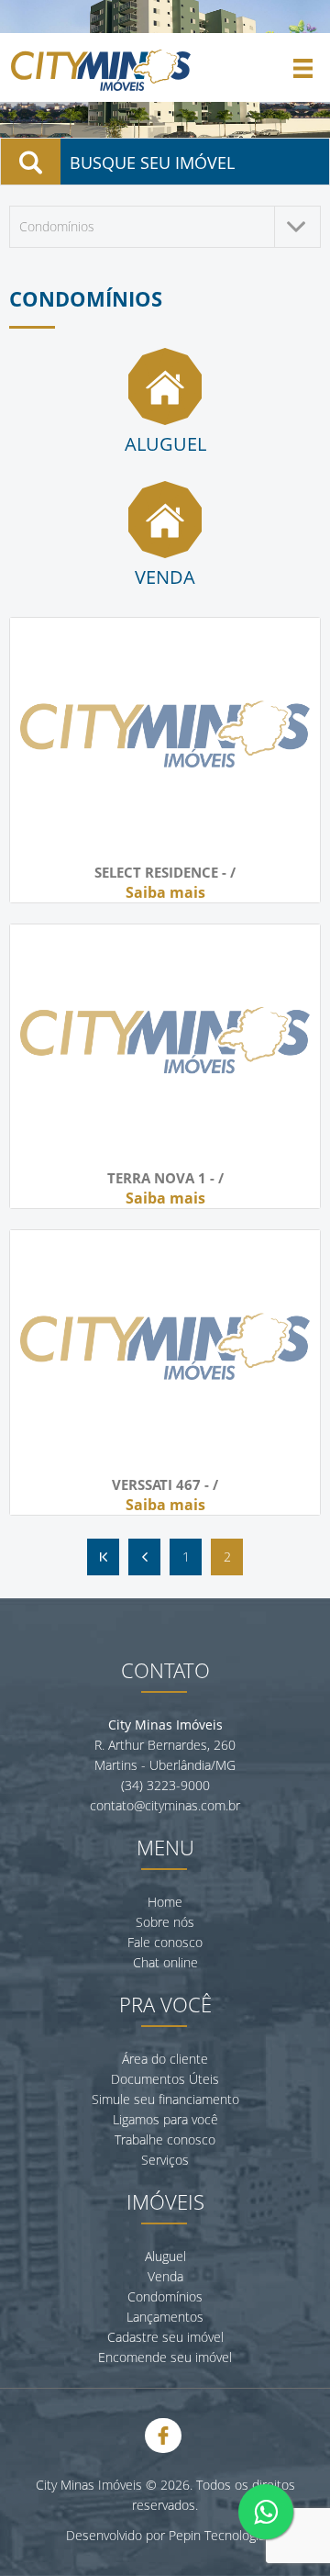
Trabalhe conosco (165, 2139)
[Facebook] (163, 2436)
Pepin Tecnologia (217, 2535)
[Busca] (31, 162)
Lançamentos (165, 2317)
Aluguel (165, 2256)
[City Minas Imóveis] (101, 93)
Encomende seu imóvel (165, 2357)
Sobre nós (165, 1922)
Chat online (165, 1962)
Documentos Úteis (165, 2079)
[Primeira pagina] (103, 1557)
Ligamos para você (165, 2119)
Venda (165, 2276)
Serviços (165, 2160)
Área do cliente (165, 2059)
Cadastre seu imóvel (165, 2337)
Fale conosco (165, 1942)
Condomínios (165, 2296)
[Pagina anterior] (144, 1557)
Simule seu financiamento (165, 2099)
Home (165, 1902)
